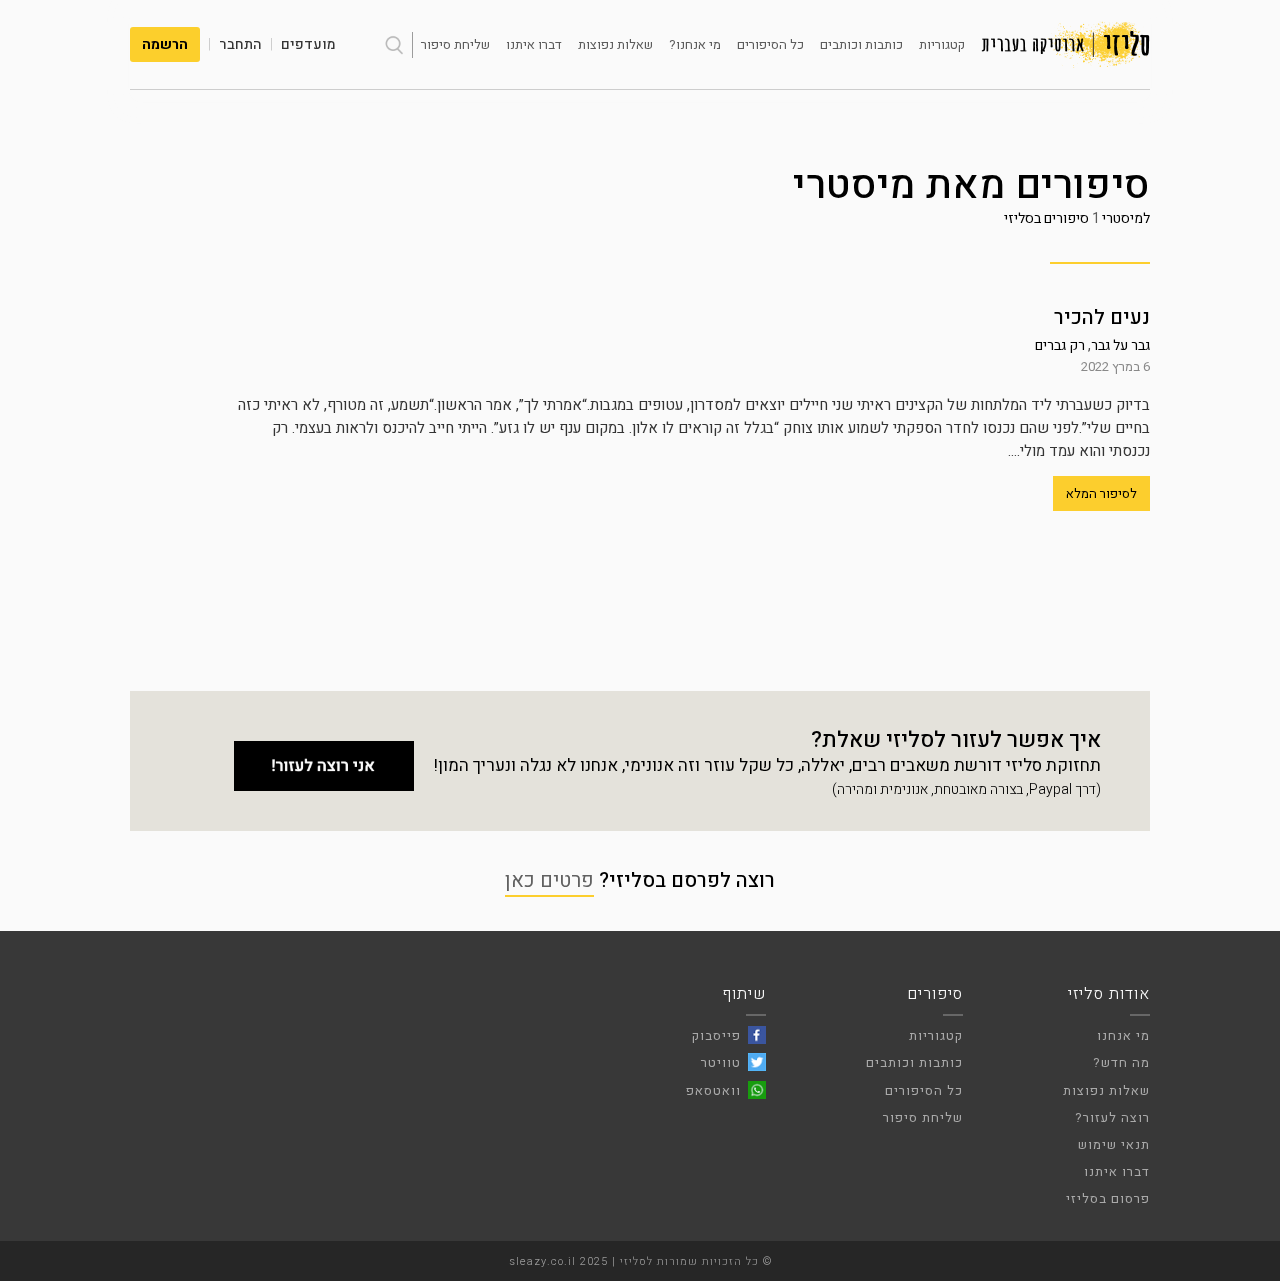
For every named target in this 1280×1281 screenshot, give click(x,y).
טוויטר (721, 1062)
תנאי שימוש (1114, 1144)
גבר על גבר (1120, 345)
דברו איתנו (534, 44)
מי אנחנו (1123, 1035)
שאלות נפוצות (615, 44)
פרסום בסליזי (1108, 1198)
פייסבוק (716, 1035)
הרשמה (165, 44)
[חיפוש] (394, 45)
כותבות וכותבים (861, 44)
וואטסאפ (713, 1090)
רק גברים (1060, 345)
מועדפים (308, 44)
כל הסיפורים (770, 44)
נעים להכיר (1102, 317)
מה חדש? (1121, 1062)
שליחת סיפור (455, 44)
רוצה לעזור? (1112, 1117)
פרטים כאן (549, 880)
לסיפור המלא (1101, 493)
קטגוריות (942, 44)
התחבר (240, 44)
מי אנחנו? (695, 44)
